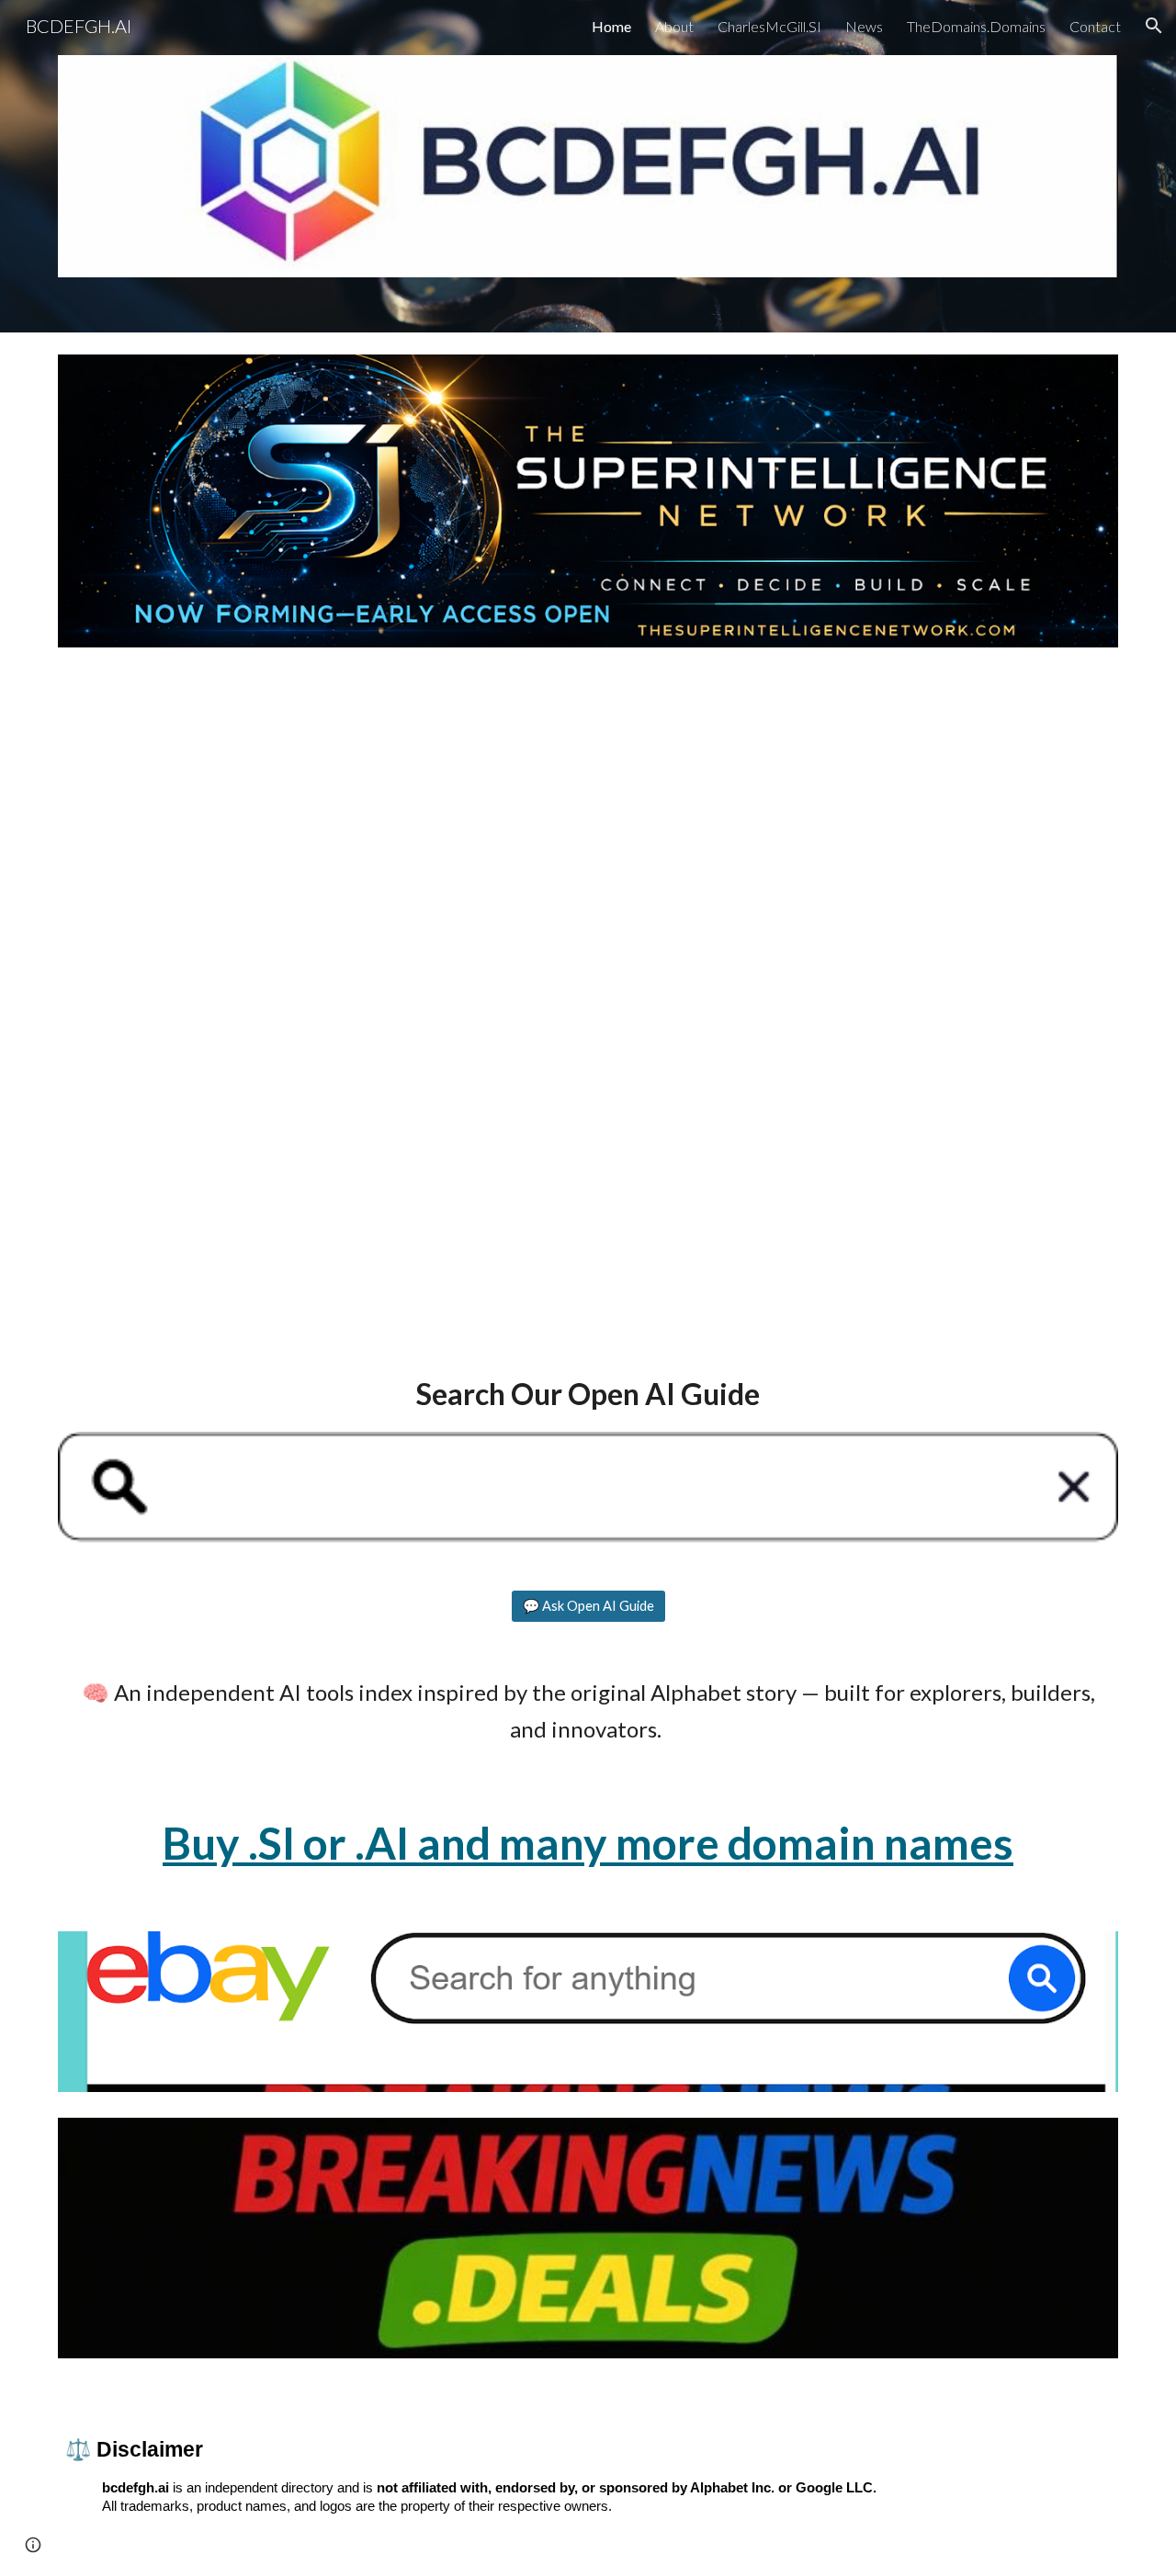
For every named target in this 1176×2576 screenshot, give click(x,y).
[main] (588, 1394)
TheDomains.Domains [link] (976, 26)
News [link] (864, 26)
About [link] (674, 26)
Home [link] (611, 26)
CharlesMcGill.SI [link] (769, 26)
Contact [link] (1095, 26)
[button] (1154, 26)
